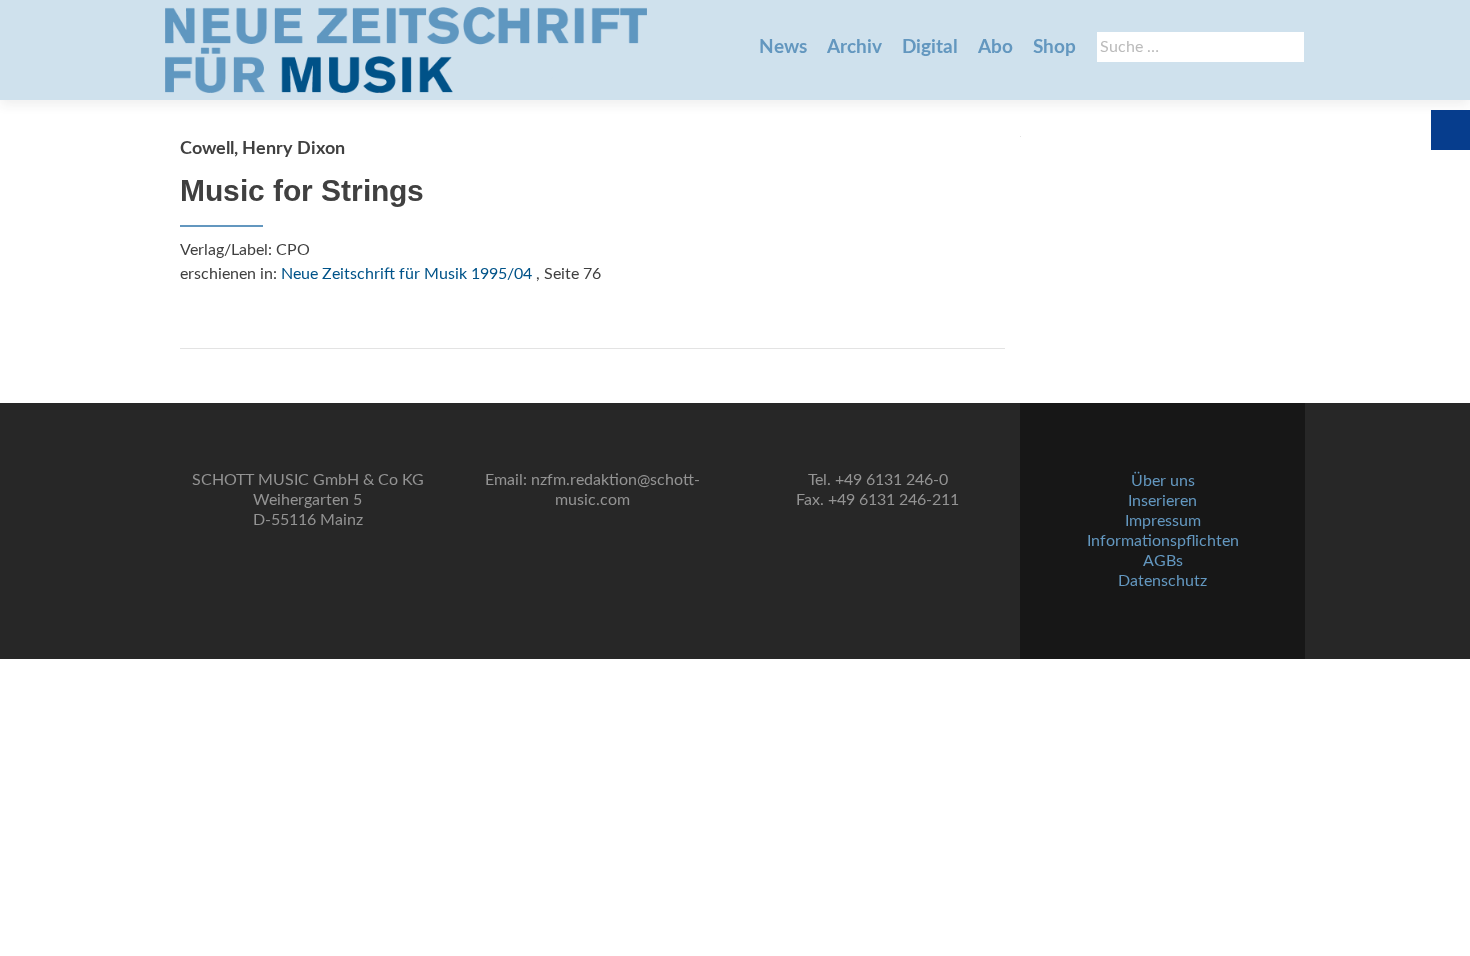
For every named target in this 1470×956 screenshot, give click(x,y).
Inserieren (1162, 501)
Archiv (854, 47)
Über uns (1163, 481)
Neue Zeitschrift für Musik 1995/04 (406, 274)
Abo (995, 47)
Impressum (1163, 521)
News (783, 47)
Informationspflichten (1163, 541)
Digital (930, 47)
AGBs (1163, 561)
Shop (1054, 47)
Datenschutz (1162, 581)
